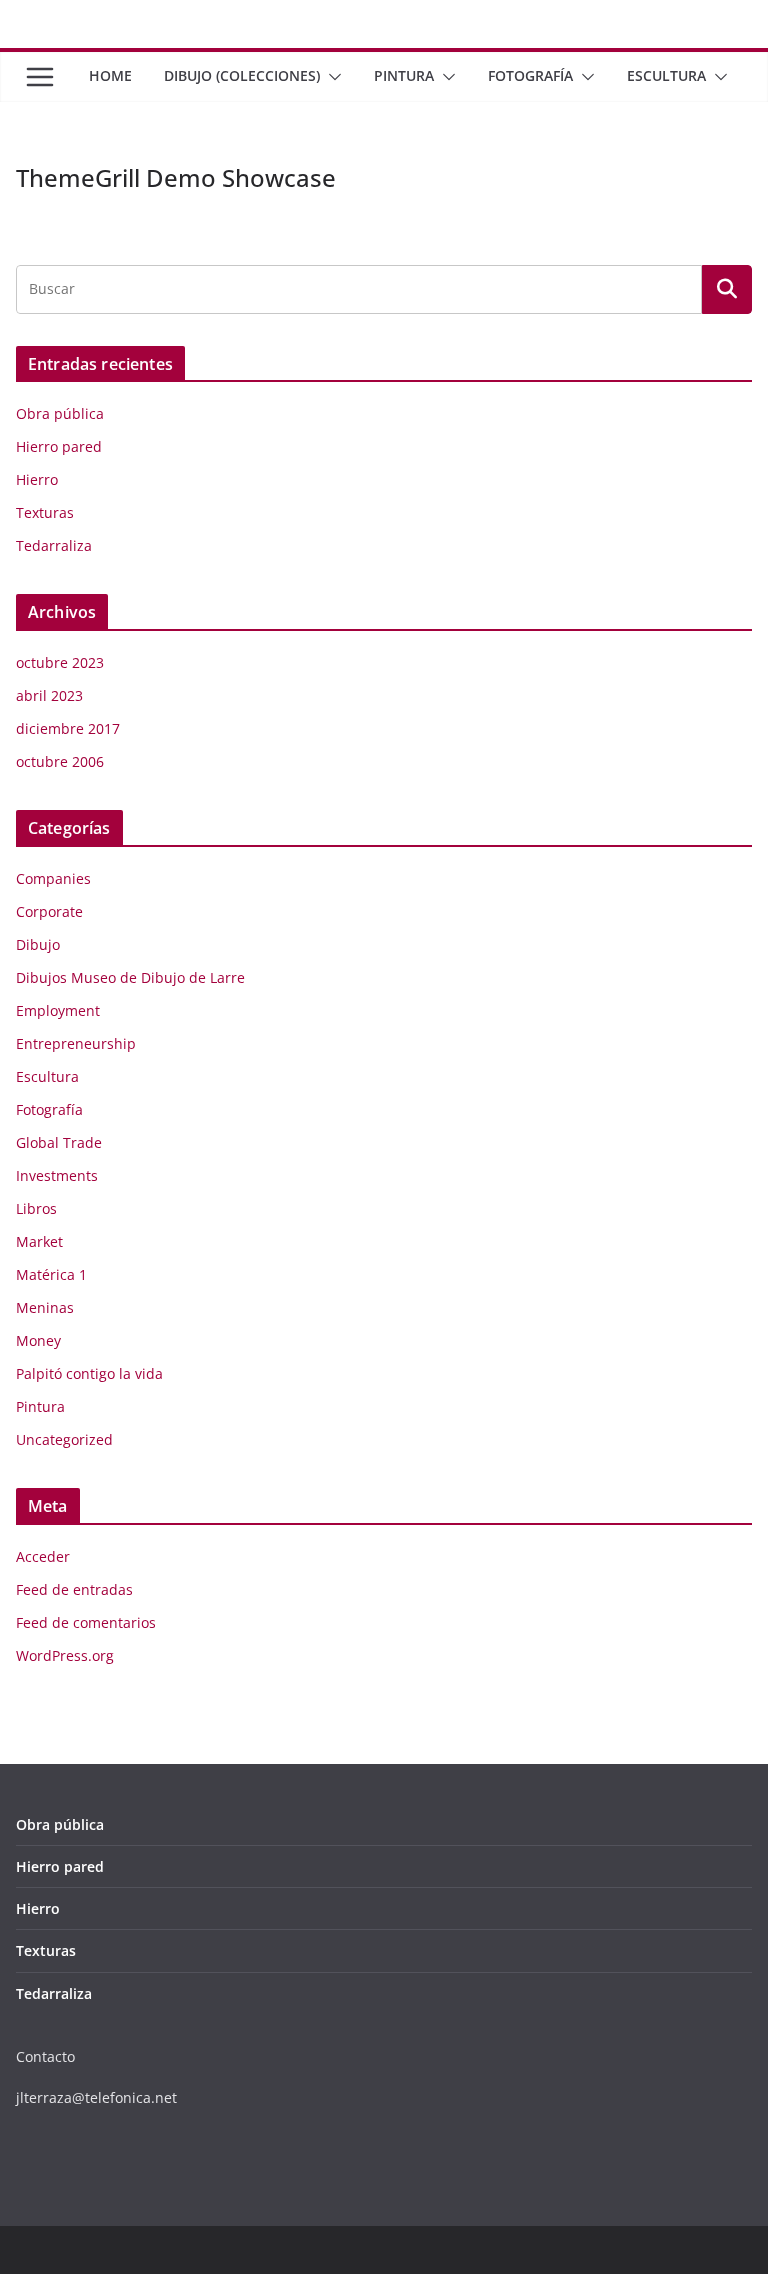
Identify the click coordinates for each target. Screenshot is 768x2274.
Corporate (49, 911)
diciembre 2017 (68, 728)
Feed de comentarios (86, 1622)
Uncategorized (64, 1439)
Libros (36, 1208)
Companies (53, 878)
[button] (331, 77)
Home (110, 75)
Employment (58, 1010)
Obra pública (60, 413)
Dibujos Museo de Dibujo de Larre (130, 977)
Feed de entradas (74, 1589)
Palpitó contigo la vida (89, 1373)
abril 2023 (49, 695)
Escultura (666, 75)
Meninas (45, 1307)
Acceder (43, 1556)
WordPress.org (65, 1655)
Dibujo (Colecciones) (242, 75)
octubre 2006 (60, 761)
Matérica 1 (51, 1274)
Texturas (45, 512)
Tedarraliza (54, 545)
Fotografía (530, 75)
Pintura (404, 75)
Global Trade (59, 1142)
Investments (57, 1175)
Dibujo (38, 944)
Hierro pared (59, 446)
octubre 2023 (60, 662)
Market (39, 1241)
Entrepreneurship (76, 1043)
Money (38, 1340)
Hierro (37, 479)
